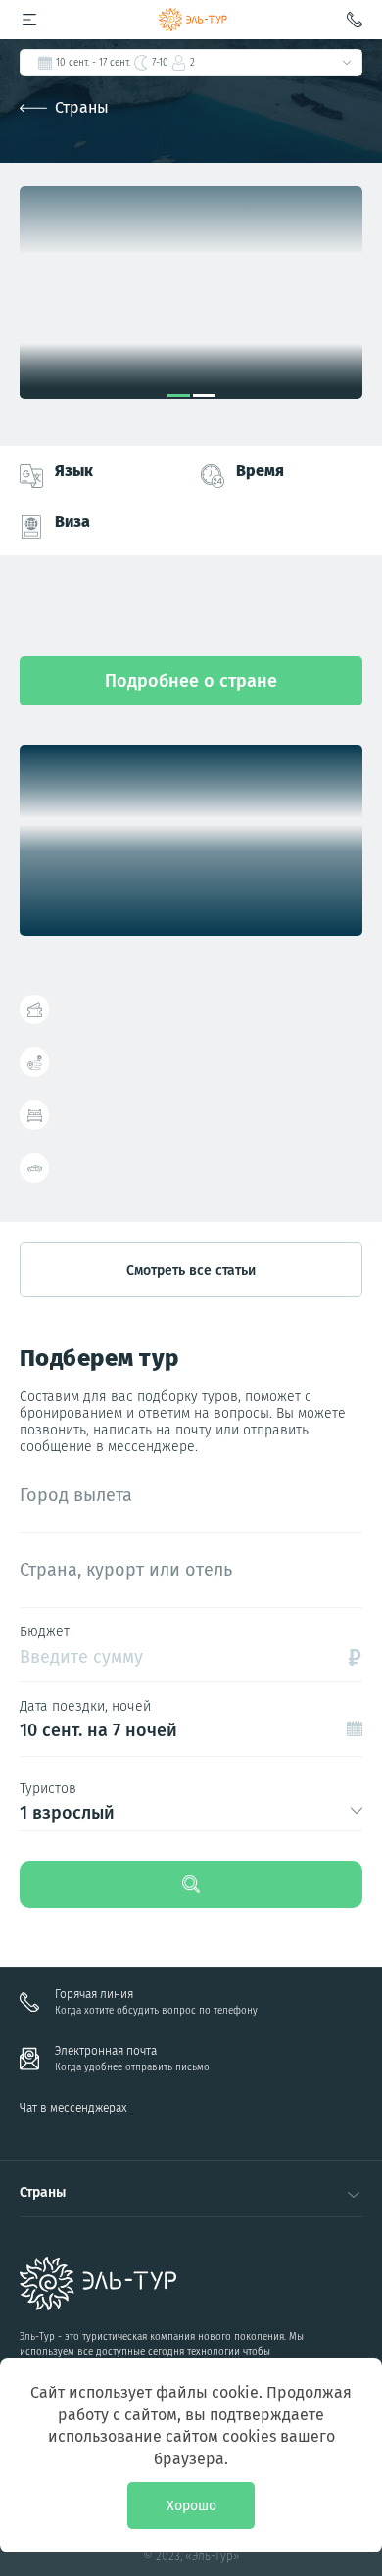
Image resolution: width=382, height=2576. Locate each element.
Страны (82, 107)
